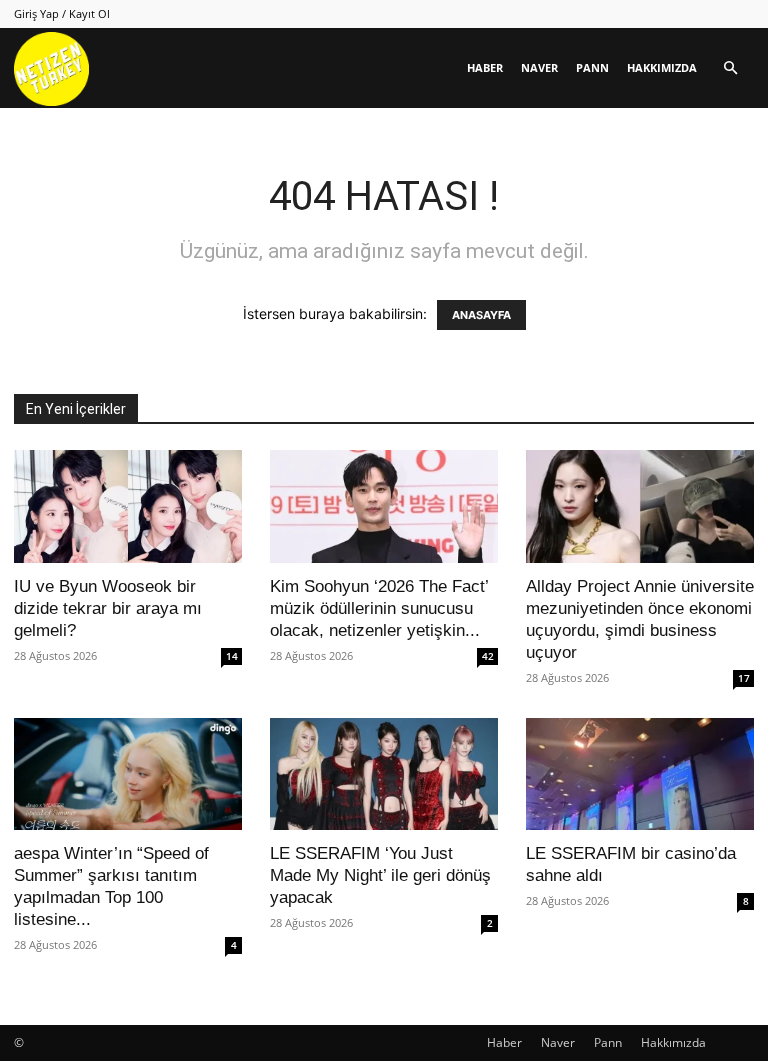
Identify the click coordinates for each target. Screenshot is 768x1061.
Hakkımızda (662, 67)
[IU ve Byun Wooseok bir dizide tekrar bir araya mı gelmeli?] (128, 506)
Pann (592, 67)
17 (744, 678)
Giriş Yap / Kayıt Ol (62, 13)
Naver (539, 67)
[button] (730, 68)
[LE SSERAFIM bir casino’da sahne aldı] (640, 774)
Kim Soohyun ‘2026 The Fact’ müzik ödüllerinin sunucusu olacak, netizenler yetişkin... (379, 608)
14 (232, 656)
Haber (485, 67)
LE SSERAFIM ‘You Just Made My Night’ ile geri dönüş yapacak (380, 875)
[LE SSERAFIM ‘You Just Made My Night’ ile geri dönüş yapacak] (384, 774)
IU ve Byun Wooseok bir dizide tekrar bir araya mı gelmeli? (108, 608)
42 (488, 656)
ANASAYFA (481, 315)
